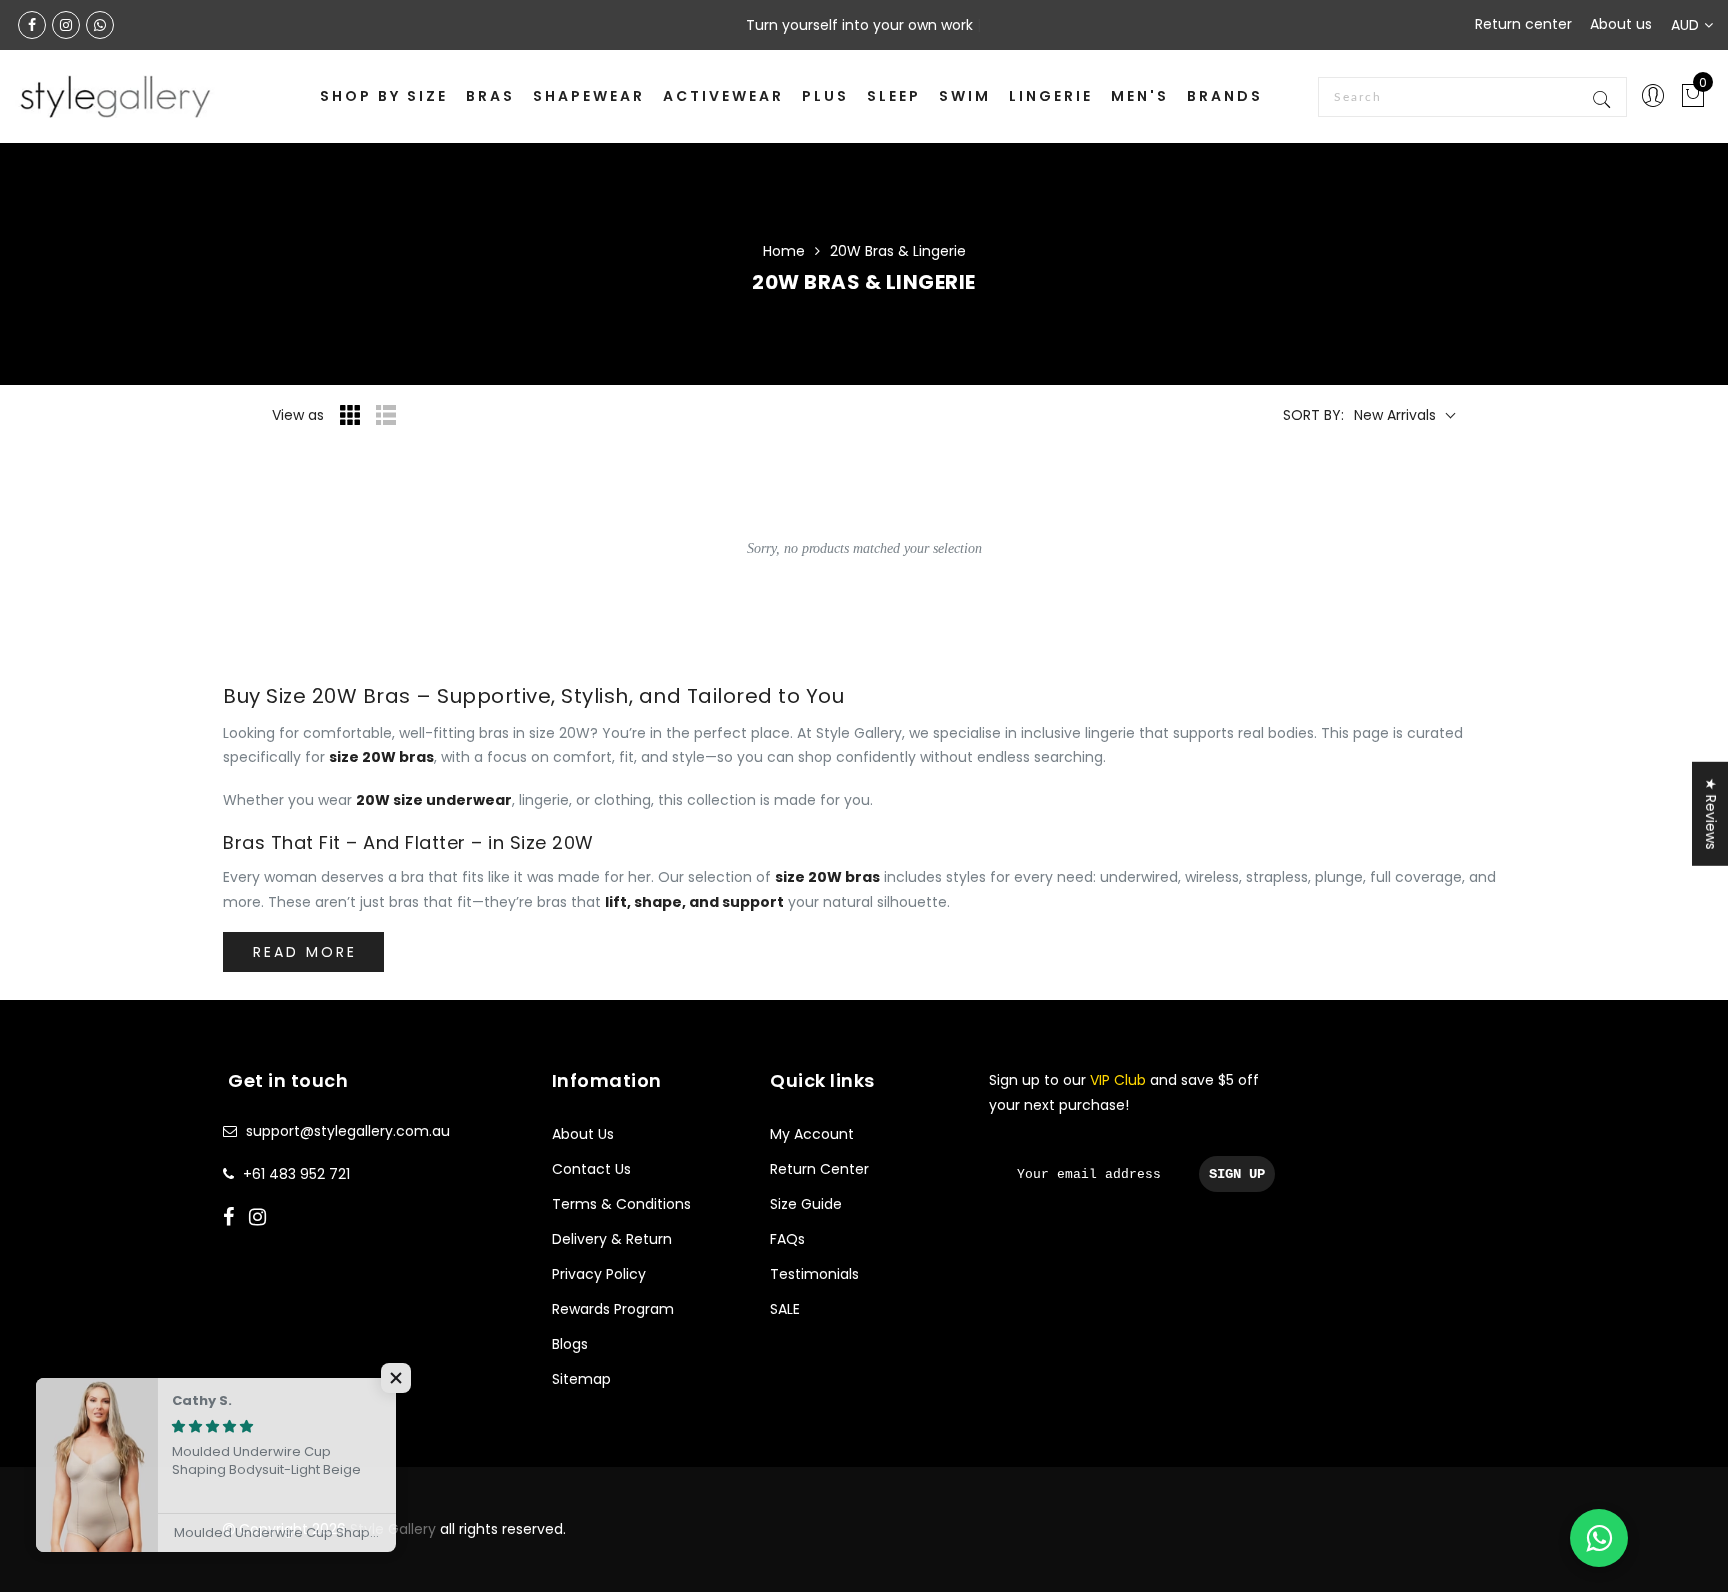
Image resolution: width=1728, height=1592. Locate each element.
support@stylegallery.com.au (348, 1131)
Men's (1140, 96)
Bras (490, 96)
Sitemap (581, 1379)
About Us (583, 1134)
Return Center (819, 1169)
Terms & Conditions (621, 1204)
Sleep (894, 96)
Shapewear (589, 96)
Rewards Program (613, 1309)
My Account (812, 1134)
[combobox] (1472, 97)
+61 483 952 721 (296, 1174)
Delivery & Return (612, 1239)
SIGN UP (1237, 1174)
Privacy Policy (599, 1274)
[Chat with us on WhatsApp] (1599, 1538)
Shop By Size (384, 96)
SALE (785, 1309)
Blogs (570, 1344)
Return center (1523, 24)
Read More (305, 952)
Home (784, 251)
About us (1621, 24)
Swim (965, 96)
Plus (825, 96)
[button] (400, 1378)
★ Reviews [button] (1711, 814)
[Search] (1603, 97)
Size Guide (806, 1204)
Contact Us (591, 1169)
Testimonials (814, 1274)
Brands (1225, 96)
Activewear (723, 96)
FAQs (787, 1239)
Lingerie (1051, 96)
